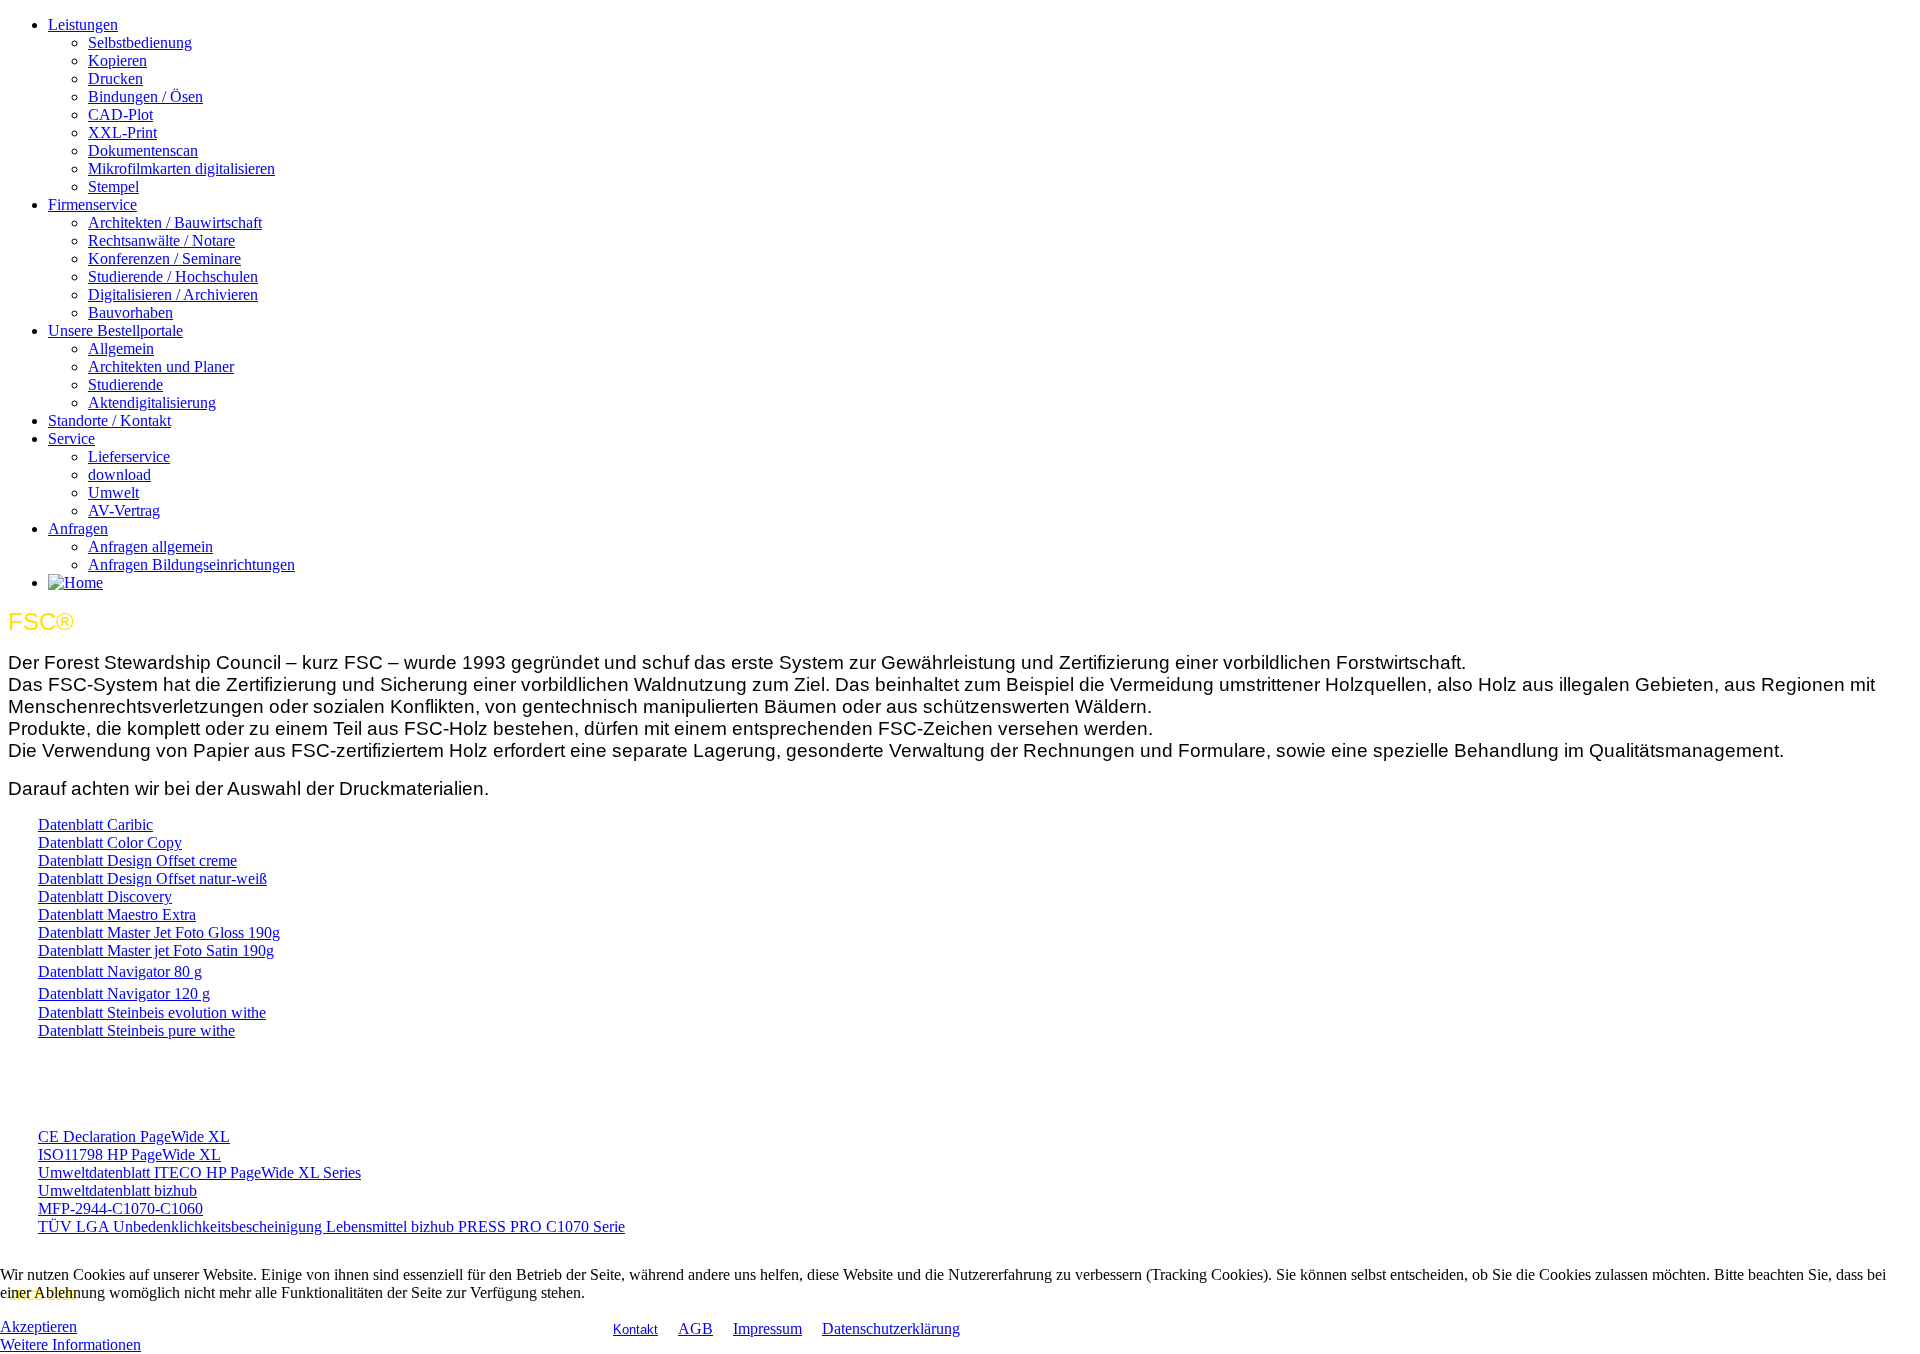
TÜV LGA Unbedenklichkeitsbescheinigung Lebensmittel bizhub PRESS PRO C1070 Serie (331, 1226)
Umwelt (113, 492)
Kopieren (117, 60)
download (119, 474)
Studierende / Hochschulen (173, 276)
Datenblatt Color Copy (110, 842)
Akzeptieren (38, 1326)
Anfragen (78, 528)
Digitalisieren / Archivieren (173, 294)
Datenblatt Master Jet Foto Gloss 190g (159, 932)
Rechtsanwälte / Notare (161, 240)
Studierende (125, 384)
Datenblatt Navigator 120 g (124, 993)
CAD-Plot (120, 114)
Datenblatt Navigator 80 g (120, 971)
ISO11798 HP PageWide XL (129, 1154)
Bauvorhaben (130, 312)
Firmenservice (92, 204)
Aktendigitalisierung (152, 402)
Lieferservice (129, 456)
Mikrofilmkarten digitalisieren (181, 168)
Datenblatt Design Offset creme (137, 860)
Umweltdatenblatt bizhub (117, 1190)
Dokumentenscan (143, 150)
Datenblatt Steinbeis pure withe (136, 1030)
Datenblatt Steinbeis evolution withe (152, 1012)
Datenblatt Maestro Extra (117, 914)
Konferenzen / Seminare (164, 258)
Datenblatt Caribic (95, 824)
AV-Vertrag (124, 510)
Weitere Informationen (70, 1344)
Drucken (115, 78)
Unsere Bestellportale (115, 330)
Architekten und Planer (161, 366)
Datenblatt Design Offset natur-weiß (152, 878)
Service (71, 438)
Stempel (113, 186)
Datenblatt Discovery (105, 896)
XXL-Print (122, 132)
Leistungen (83, 24)
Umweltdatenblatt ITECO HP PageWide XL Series (199, 1172)
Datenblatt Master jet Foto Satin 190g (156, 950)
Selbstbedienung (140, 42)
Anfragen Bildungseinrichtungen (191, 564)
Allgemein (121, 348)
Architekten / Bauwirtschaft (175, 222)
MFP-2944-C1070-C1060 (120, 1208)
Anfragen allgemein (150, 546)
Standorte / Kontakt (109, 420)
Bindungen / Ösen (145, 96)
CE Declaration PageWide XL (134, 1136)
